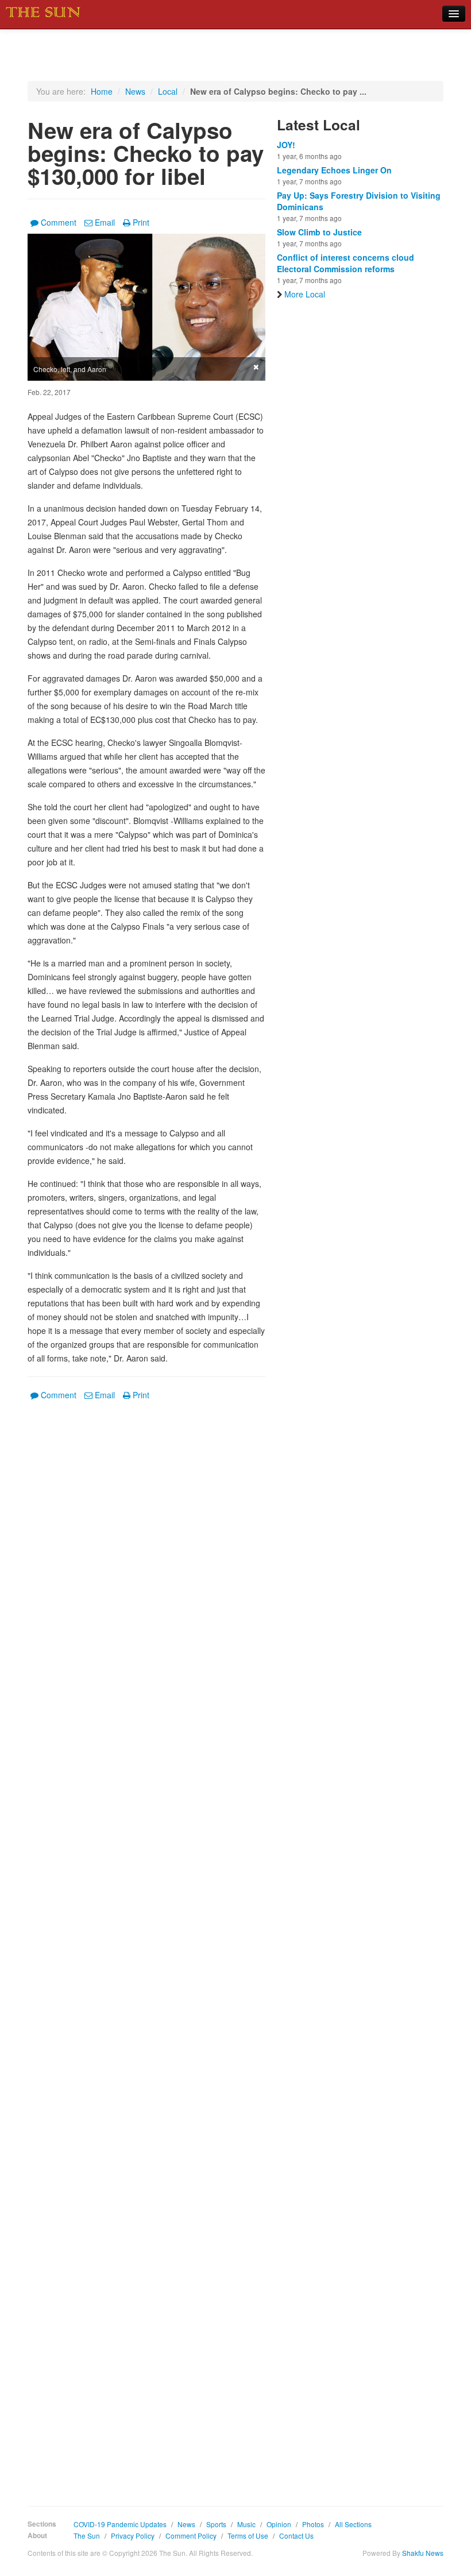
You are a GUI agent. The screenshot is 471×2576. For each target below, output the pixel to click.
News (135, 91)
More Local (305, 294)
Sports (216, 2524)
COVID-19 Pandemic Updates (120, 2524)
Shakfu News (423, 2553)
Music (246, 2524)
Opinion (279, 2524)
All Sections (353, 2524)
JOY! (286, 145)
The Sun (87, 2536)
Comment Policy (191, 2536)
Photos (313, 2524)
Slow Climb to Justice (319, 232)
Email (105, 222)
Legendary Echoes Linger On (334, 170)
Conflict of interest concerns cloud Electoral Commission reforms (345, 263)
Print (141, 222)
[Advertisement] (146, 1945)
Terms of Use (248, 2536)
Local (168, 91)
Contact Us (296, 2536)
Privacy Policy (133, 2536)
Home (102, 91)
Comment (59, 222)
